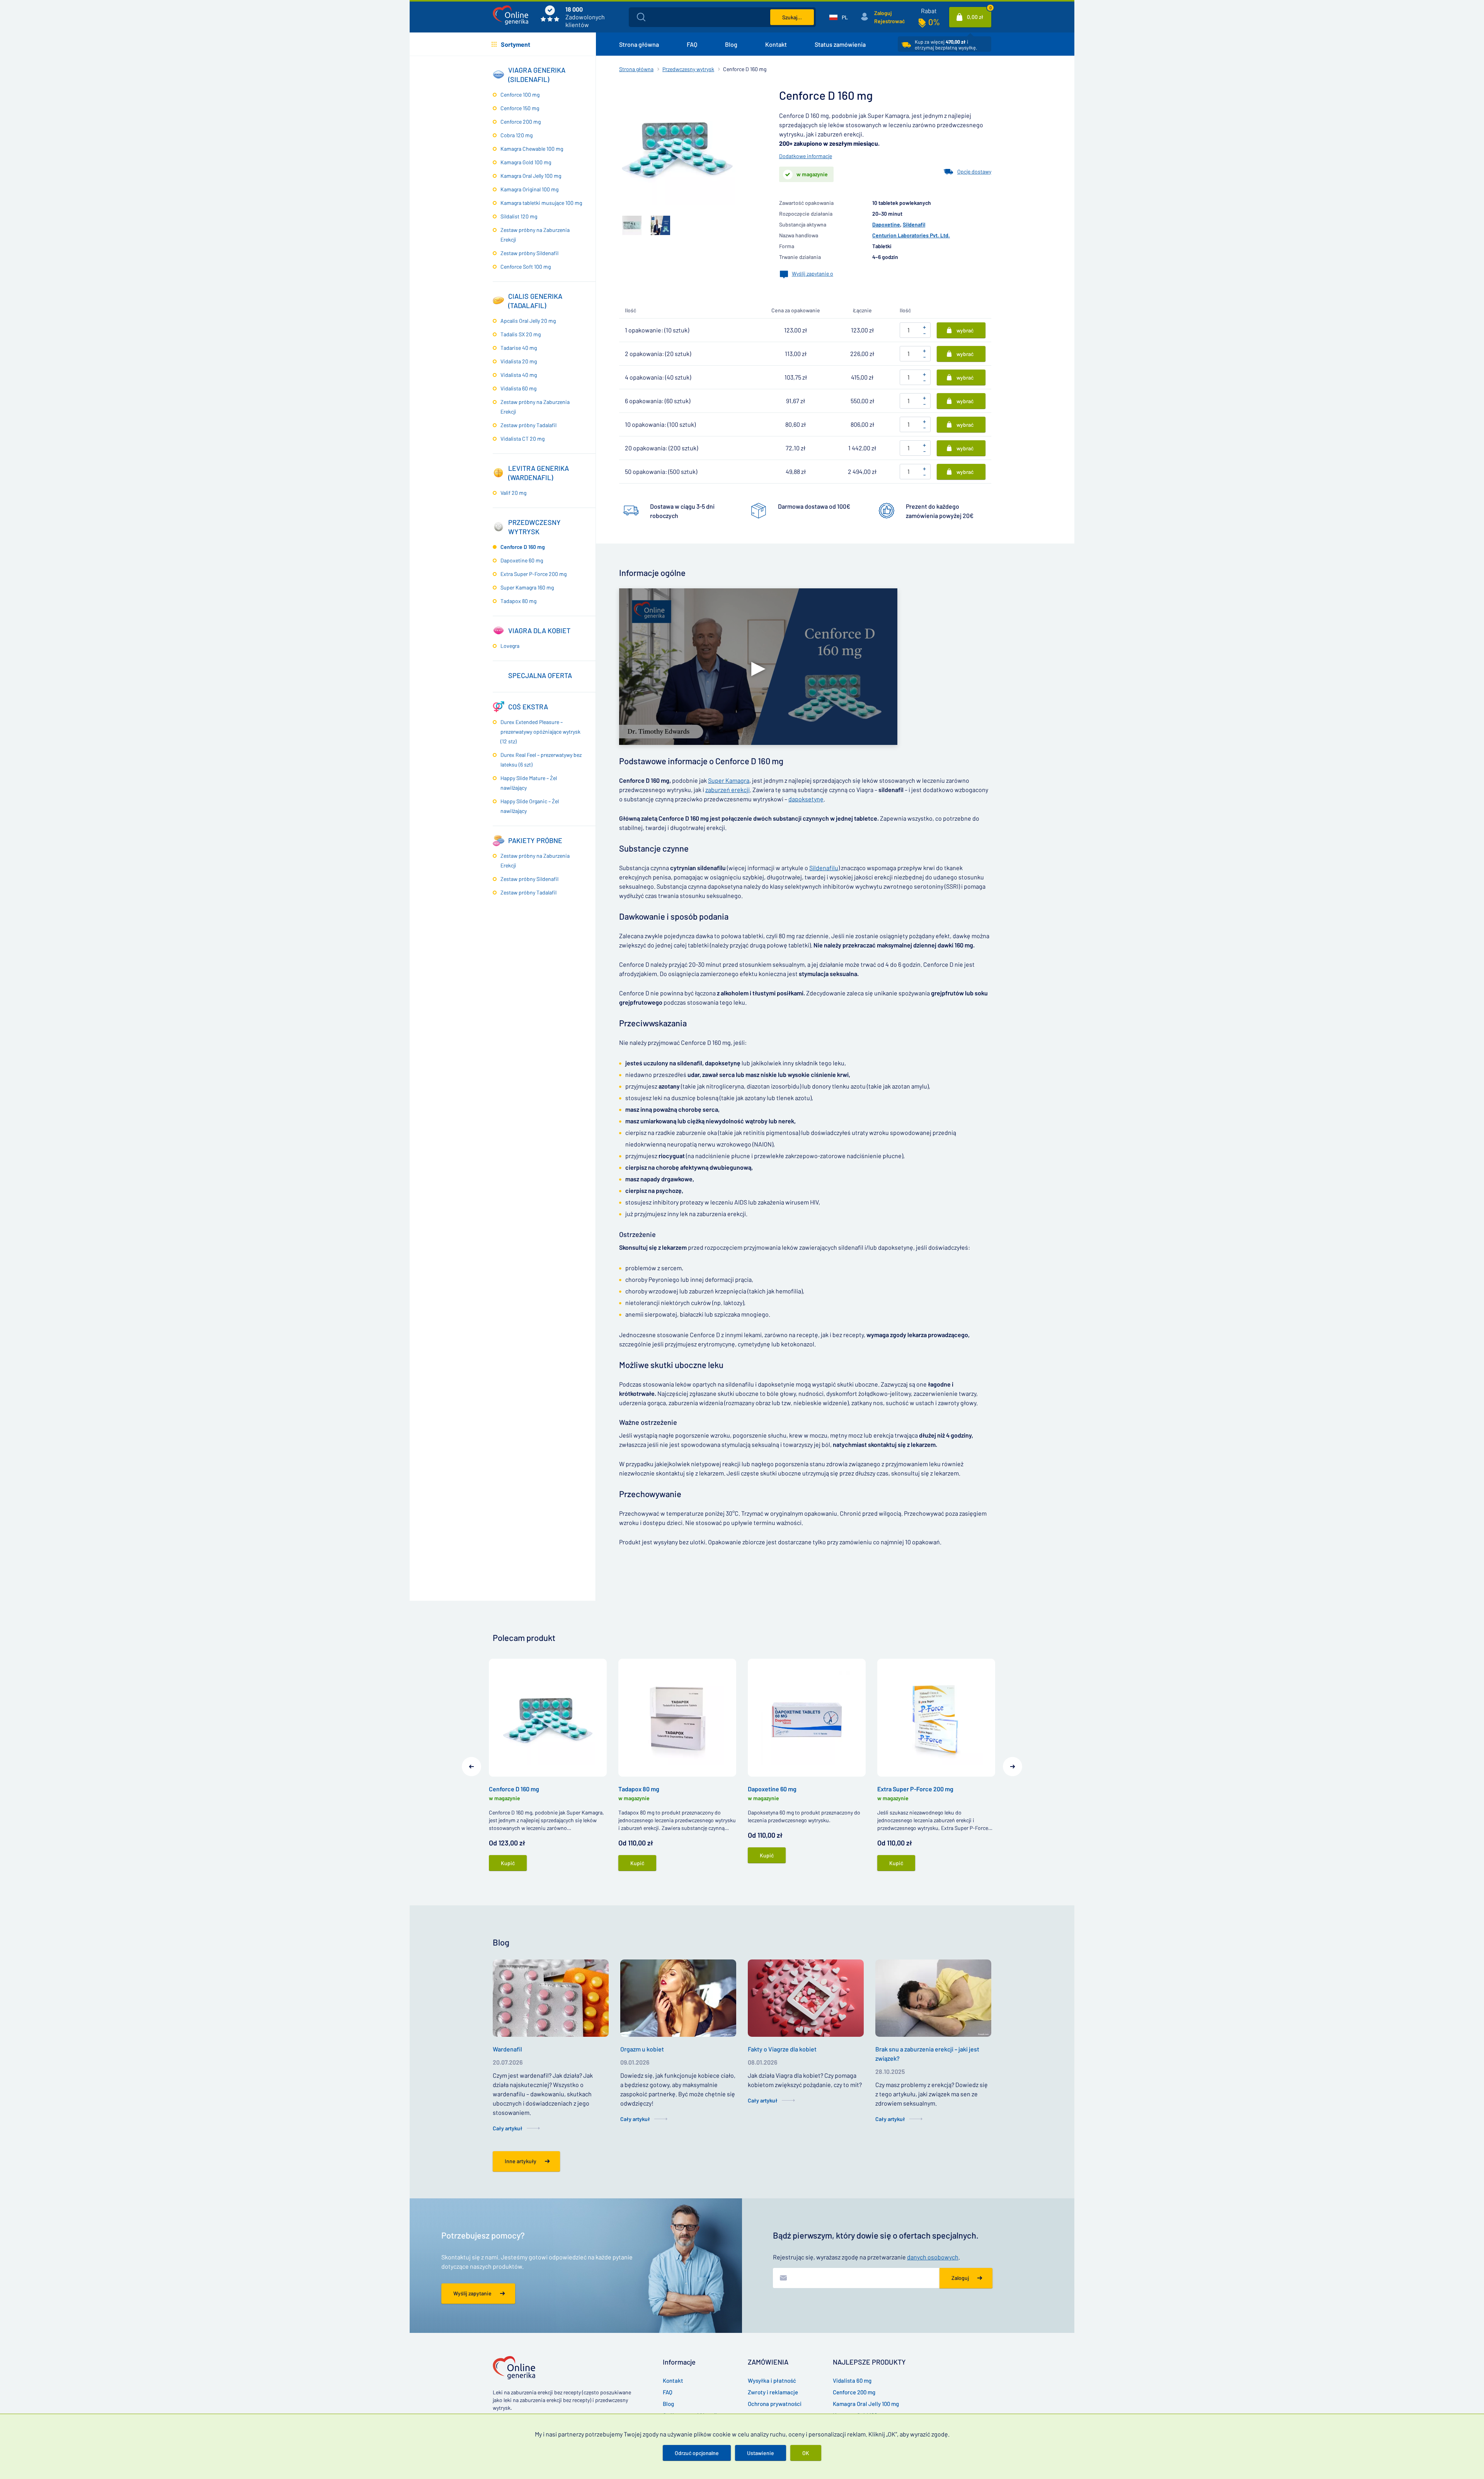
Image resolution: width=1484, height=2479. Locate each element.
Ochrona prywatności (775, 2404)
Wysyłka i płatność (772, 2380)
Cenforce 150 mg (520, 108)
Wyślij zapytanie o (813, 273)
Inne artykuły (521, 2161)
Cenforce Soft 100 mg (526, 267)
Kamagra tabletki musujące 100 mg (541, 203)
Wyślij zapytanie (472, 2293)
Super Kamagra (729, 780)
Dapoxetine (886, 224)
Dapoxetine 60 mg (522, 560)
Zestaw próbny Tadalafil (528, 425)
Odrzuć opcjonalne (697, 2453)
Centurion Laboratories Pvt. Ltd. (911, 235)
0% (934, 22)
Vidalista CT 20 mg (522, 439)
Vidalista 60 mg (518, 388)
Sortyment (516, 44)
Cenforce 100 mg (520, 95)
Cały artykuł (508, 2128)
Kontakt (776, 44)
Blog (731, 44)
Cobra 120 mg (517, 135)
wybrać (965, 330)
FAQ (692, 44)
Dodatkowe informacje (806, 156)
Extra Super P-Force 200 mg (534, 574)
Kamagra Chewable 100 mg (532, 149)
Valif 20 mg (513, 493)
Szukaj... (792, 17)
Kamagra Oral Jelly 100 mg (531, 176)
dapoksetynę (806, 799)
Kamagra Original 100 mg (529, 189)
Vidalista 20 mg (519, 361)
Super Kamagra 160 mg (527, 587)
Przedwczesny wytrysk (688, 69)
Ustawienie (761, 2453)
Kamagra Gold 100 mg (526, 162)
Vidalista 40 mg (519, 375)
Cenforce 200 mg (521, 122)
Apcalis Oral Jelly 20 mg (528, 321)
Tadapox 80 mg (518, 601)
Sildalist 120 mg (519, 216)
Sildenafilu (824, 868)
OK (806, 2453)
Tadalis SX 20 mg (521, 334)
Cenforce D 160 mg (523, 547)
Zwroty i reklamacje (773, 2392)
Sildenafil (914, 224)
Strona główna (639, 44)
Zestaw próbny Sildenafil (529, 253)
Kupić (508, 1863)
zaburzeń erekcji (728, 790)
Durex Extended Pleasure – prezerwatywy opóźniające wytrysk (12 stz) (540, 732)
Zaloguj (883, 13)
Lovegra (510, 646)
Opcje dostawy (974, 171)
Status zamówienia (840, 44)
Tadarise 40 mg (519, 348)
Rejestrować (889, 21)
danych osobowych (933, 2257)
